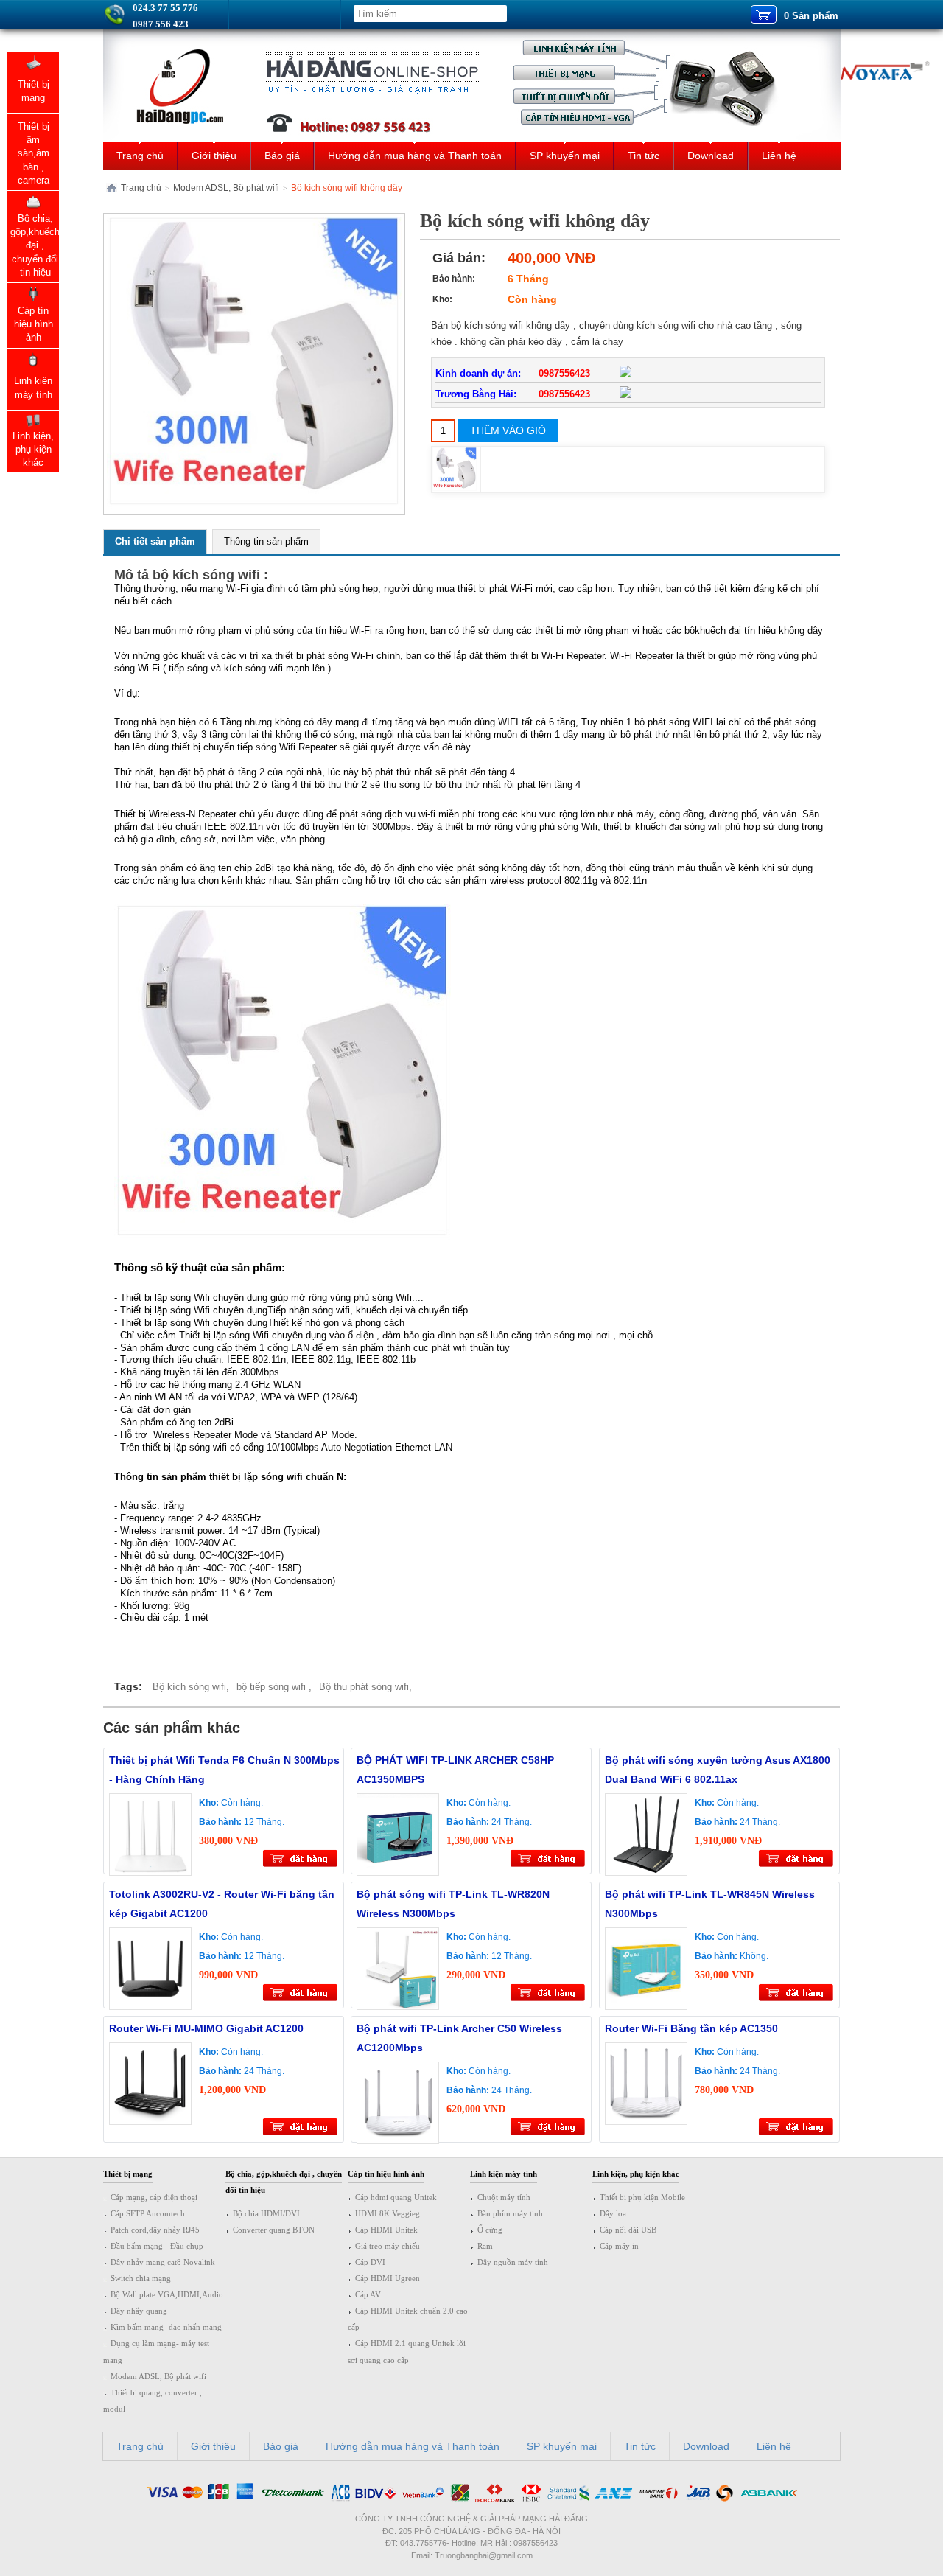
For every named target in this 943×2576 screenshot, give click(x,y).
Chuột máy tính (504, 2197)
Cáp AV (368, 2294)
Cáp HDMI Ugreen (388, 2278)
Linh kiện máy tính (504, 2174)
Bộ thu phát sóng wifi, (365, 1687)
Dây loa (613, 2213)
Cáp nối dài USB (628, 2230)
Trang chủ (140, 156)
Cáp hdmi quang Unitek (396, 2197)
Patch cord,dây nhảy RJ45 (155, 2230)
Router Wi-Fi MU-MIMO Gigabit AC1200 (206, 2028)
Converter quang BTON (274, 2230)
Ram (485, 2246)
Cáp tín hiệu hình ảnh (386, 2174)
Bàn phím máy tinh (510, 2213)
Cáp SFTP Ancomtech (148, 2213)
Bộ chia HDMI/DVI (266, 2213)
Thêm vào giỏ (508, 430)
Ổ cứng (490, 2230)
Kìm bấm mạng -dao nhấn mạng (166, 2327)
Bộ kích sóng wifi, (191, 1687)
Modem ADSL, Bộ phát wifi (226, 188)
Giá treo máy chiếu (388, 2246)
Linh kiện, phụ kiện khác (636, 2174)
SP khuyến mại (565, 156)
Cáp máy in (619, 2246)
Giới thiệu (214, 156)
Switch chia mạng (141, 2278)
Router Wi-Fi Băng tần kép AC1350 (691, 2028)
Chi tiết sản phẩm (155, 541)
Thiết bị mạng (128, 2174)
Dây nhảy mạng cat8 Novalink (163, 2262)
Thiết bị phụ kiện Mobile (642, 2197)
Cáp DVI (370, 2262)
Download (711, 156)
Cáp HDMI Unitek (386, 2230)
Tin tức (644, 156)
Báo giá (282, 156)
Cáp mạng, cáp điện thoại (154, 2197)
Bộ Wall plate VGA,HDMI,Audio (167, 2294)
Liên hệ (779, 156)
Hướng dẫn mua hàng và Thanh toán (415, 156)
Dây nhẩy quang (139, 2311)
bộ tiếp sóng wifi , (274, 1687)
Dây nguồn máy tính (513, 2262)
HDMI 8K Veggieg (388, 2213)
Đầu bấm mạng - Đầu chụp (157, 2246)
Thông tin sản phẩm (266, 541)
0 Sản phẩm (811, 16)
